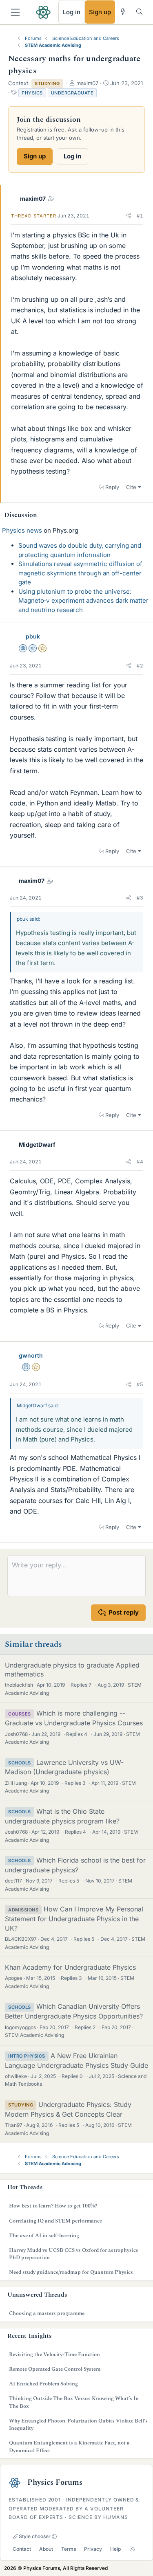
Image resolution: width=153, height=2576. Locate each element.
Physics (32, 93)
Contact (22, 2549)
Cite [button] (131, 487)
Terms (69, 2549)
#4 (140, 1162)
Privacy (93, 2549)
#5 (140, 1384)
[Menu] (15, 12)
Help (115, 2549)
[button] (129, 216)
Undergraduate (72, 93)
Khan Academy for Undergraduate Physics (70, 1967)
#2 (140, 666)
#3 (140, 898)
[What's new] (123, 12)
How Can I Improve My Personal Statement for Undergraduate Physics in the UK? (74, 1918)
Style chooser (34, 2536)
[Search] (139, 12)
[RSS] (133, 2549)
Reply (112, 487)
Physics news (22, 530)
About (46, 2549)
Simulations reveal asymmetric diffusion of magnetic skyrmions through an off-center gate (80, 573)
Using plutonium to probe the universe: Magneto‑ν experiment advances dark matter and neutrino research (83, 601)
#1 (140, 216)
